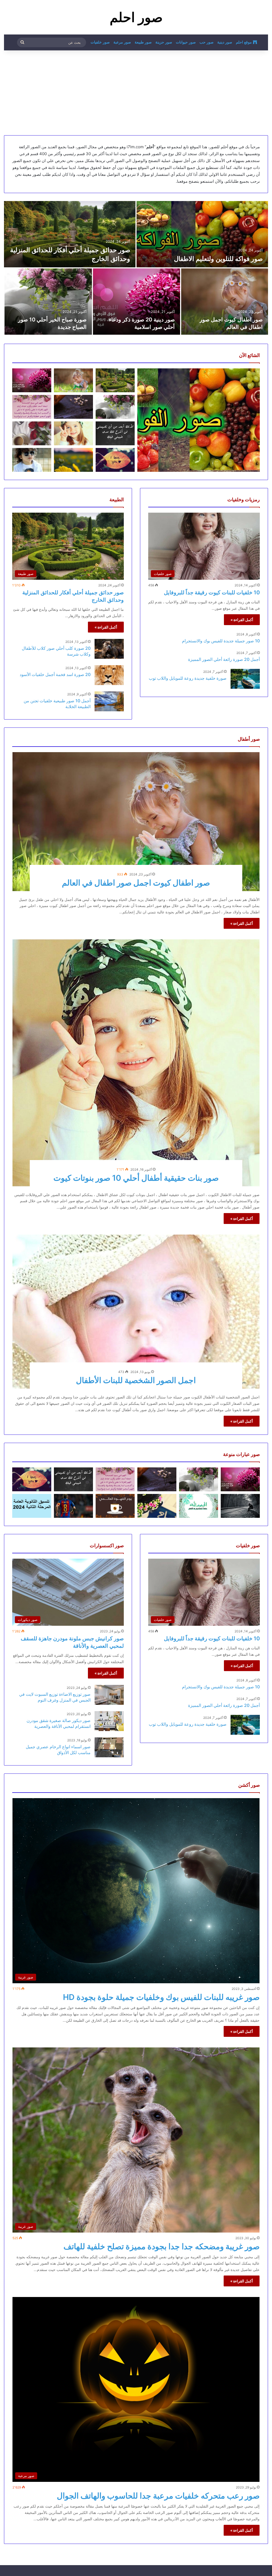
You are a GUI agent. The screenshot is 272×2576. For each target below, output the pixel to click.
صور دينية (225, 42)
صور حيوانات (186, 42)
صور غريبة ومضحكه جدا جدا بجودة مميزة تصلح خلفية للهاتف (161, 2246)
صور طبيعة (143, 42)
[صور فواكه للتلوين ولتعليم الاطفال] (202, 234)
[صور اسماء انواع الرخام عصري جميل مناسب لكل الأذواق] (109, 1747)
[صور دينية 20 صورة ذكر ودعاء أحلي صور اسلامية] (136, 302)
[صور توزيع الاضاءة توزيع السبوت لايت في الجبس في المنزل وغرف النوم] (109, 1695)
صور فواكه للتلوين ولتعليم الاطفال (218, 259)
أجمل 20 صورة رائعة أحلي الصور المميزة (224, 659)
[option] (136, 268)
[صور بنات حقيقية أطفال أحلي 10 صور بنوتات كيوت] (136, 1063)
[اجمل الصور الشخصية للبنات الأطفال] (136, 1312)
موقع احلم (244, 42)
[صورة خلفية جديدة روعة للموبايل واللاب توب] (245, 679)
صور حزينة (164, 42)
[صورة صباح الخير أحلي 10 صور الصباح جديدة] (48, 302)
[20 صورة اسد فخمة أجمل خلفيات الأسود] (109, 675)
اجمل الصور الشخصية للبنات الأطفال (136, 1380)
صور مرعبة (122, 42)
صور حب (207, 42)
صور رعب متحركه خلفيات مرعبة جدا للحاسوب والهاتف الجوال (158, 2496)
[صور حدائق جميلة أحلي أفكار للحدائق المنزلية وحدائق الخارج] (70, 234)
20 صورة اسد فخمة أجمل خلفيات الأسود (55, 674)
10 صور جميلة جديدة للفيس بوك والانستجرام (221, 641)
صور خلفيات (100, 42)
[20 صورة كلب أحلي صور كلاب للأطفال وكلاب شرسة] (109, 649)
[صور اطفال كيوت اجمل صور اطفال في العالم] (225, 302)
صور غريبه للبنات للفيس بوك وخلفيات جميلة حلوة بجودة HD (161, 1997)
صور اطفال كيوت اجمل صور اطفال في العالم (136, 883)
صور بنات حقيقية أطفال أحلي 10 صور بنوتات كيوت (136, 1178)
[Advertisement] (136, 93)
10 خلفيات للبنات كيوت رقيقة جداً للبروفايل (212, 592)
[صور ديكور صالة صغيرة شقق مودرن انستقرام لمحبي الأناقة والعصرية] (109, 1721)
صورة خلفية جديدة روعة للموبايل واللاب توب (188, 678)
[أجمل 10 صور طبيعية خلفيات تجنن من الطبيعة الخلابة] (109, 701)
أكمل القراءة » (242, 620)
